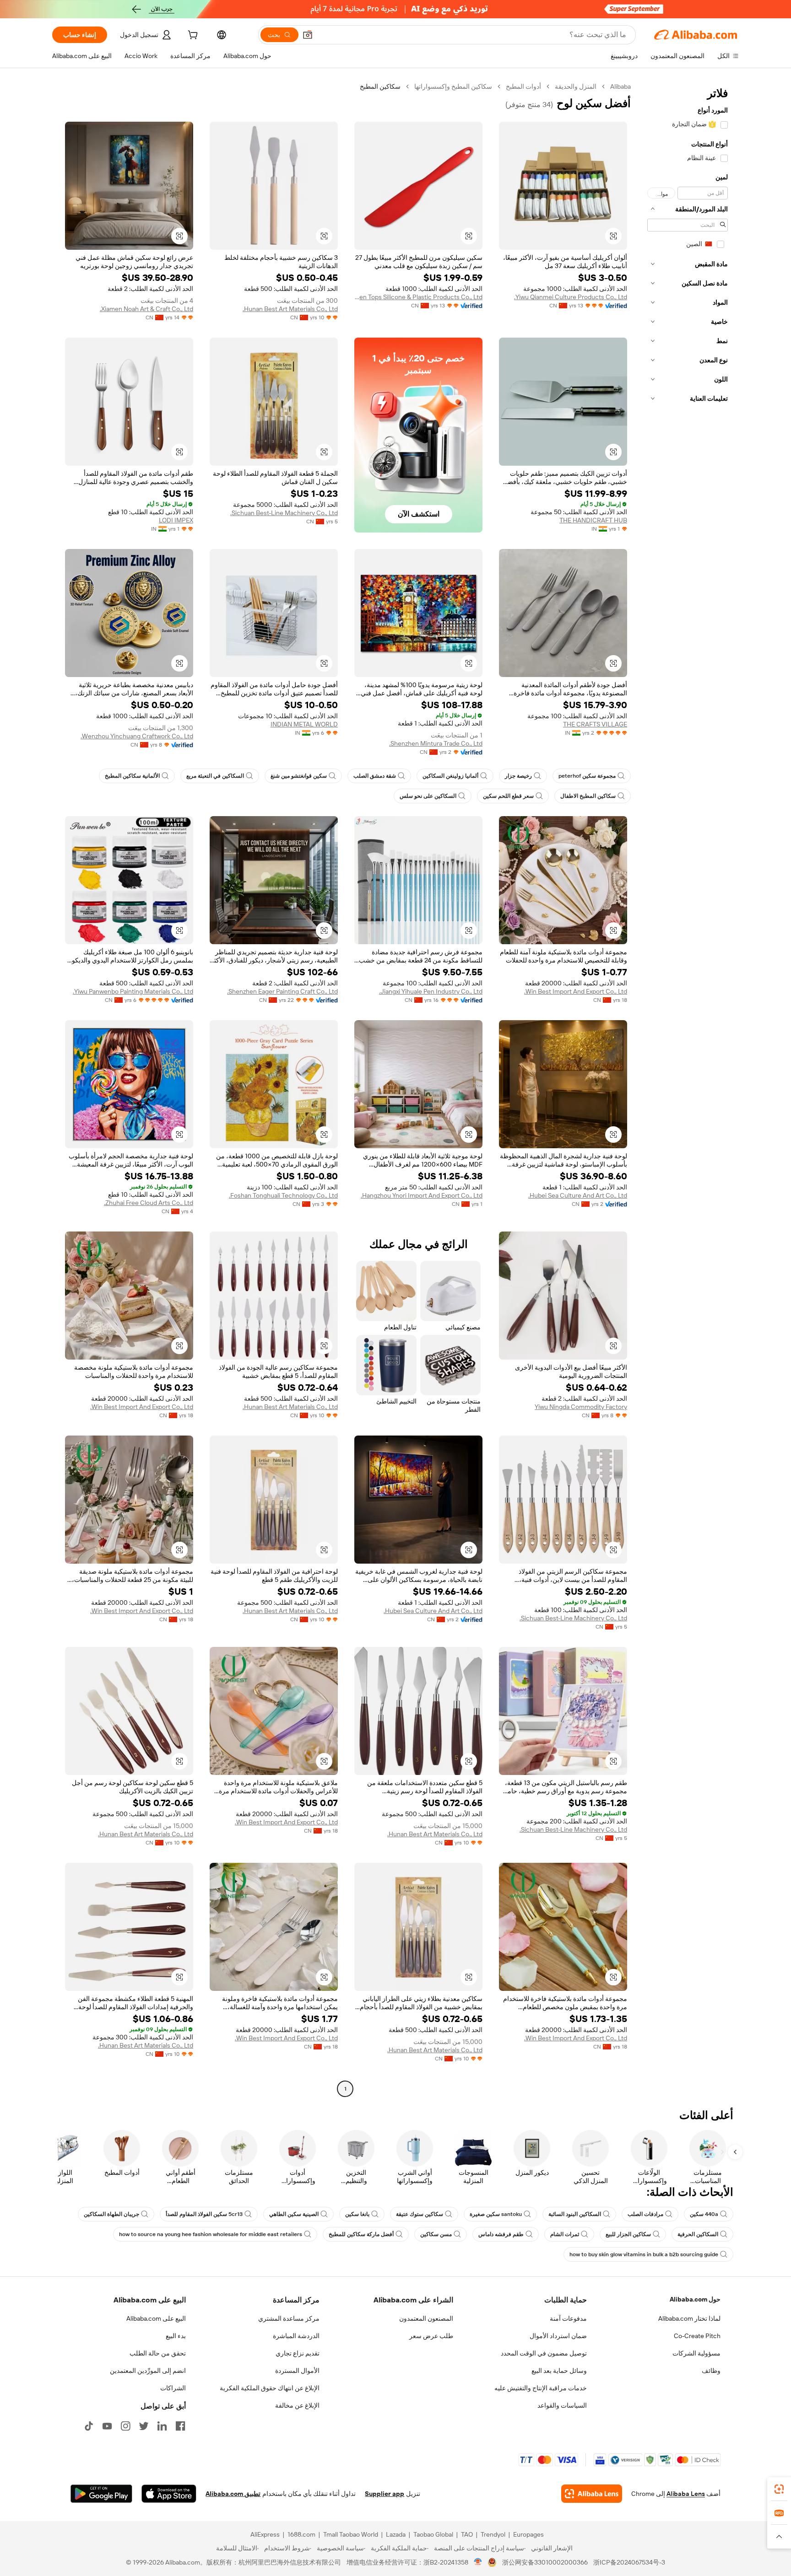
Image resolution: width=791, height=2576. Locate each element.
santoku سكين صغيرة (496, 2214)
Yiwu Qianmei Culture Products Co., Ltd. (571, 297)
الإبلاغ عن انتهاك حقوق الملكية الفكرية (270, 2388)
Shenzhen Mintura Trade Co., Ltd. (436, 743)
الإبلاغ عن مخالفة (297, 2405)
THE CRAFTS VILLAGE (595, 724)
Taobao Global (433, 2534)
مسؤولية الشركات (696, 2353)
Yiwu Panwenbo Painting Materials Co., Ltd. (133, 991)
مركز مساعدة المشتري (289, 2318)
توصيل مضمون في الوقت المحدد (544, 2353)
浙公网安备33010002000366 (545, 2562)
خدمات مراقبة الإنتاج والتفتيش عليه (541, 2388)
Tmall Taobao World (351, 2534)
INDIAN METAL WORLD (304, 724)
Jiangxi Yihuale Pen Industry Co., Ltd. (431, 991)
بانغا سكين (357, 2214)
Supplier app (385, 2494)
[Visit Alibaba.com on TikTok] (89, 2426)
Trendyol (493, 2534)
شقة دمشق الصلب (375, 776)
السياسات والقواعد (562, 2405)
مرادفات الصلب (645, 2214)
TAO (467, 2534)
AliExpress (265, 2534)
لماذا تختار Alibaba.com (689, 2318)
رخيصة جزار (518, 776)
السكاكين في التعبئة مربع (215, 776)
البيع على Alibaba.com (156, 2318)
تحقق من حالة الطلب (158, 2353)
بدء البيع (176, 2336)
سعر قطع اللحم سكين (508, 796)
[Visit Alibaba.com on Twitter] (144, 2426)
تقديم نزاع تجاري (298, 2353)
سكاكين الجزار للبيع (628, 2234)
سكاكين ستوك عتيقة (420, 2214)
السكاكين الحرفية (698, 2234)
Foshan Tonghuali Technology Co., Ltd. (283, 1195)
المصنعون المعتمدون (426, 2318)
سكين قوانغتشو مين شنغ (299, 776)
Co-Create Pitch (697, 2336)
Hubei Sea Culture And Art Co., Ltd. (578, 1195)
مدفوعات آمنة (568, 2318)
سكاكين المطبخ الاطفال (588, 796)
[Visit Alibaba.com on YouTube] (107, 2426)
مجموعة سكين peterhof (587, 776)
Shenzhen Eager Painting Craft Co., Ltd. (282, 991)
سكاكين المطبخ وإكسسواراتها (453, 86)
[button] (308, 35)
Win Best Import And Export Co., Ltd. (576, 991)
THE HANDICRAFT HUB (593, 520)
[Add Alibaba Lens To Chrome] (592, 2494)
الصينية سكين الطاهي (294, 2214)
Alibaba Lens (686, 2494)
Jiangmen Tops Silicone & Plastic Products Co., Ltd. (418, 297)
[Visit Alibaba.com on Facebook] (180, 2426)
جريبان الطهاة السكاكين (111, 2214)
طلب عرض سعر (431, 2336)
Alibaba (620, 86)
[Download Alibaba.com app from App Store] (169, 2494)
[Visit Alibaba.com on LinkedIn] (162, 2426)
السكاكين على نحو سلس (428, 796)
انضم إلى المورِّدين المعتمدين (148, 2371)
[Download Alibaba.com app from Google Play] (101, 2494)
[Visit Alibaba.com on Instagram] (125, 2426)
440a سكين (704, 2214)
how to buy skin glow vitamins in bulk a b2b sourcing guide (644, 2254)
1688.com (301, 2534)
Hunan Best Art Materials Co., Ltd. (290, 309)
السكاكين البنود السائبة (575, 2214)
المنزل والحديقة (576, 86)
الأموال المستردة (297, 2371)
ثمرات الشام (565, 2234)
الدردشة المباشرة (296, 2336)
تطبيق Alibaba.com (233, 2494)
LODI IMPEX (176, 520)
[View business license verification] (478, 2562)
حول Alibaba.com (695, 2299)
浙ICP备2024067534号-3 (629, 2562)
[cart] (192, 36)
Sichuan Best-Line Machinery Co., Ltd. (284, 513)
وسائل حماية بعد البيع (559, 2371)
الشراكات (173, 2388)
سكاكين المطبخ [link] (380, 86)
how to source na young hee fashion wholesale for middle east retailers (211, 2234)
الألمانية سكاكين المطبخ (132, 776)
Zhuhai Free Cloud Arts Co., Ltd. (149, 1203)
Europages (528, 2534)
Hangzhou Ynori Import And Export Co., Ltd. (422, 1195)
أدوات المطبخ (523, 86)
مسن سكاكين (436, 2234)
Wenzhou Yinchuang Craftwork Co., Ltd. (137, 736)
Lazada (396, 2534)
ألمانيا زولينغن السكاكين (450, 776)
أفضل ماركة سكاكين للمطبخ (361, 2234)
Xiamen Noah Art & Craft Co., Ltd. (146, 309)
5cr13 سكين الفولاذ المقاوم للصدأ (204, 2214)
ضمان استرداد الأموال (558, 2336)
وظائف (711, 2371)
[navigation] (688, 1089)
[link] (779, 2489)
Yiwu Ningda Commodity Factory (581, 1407)
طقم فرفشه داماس (501, 2234)
